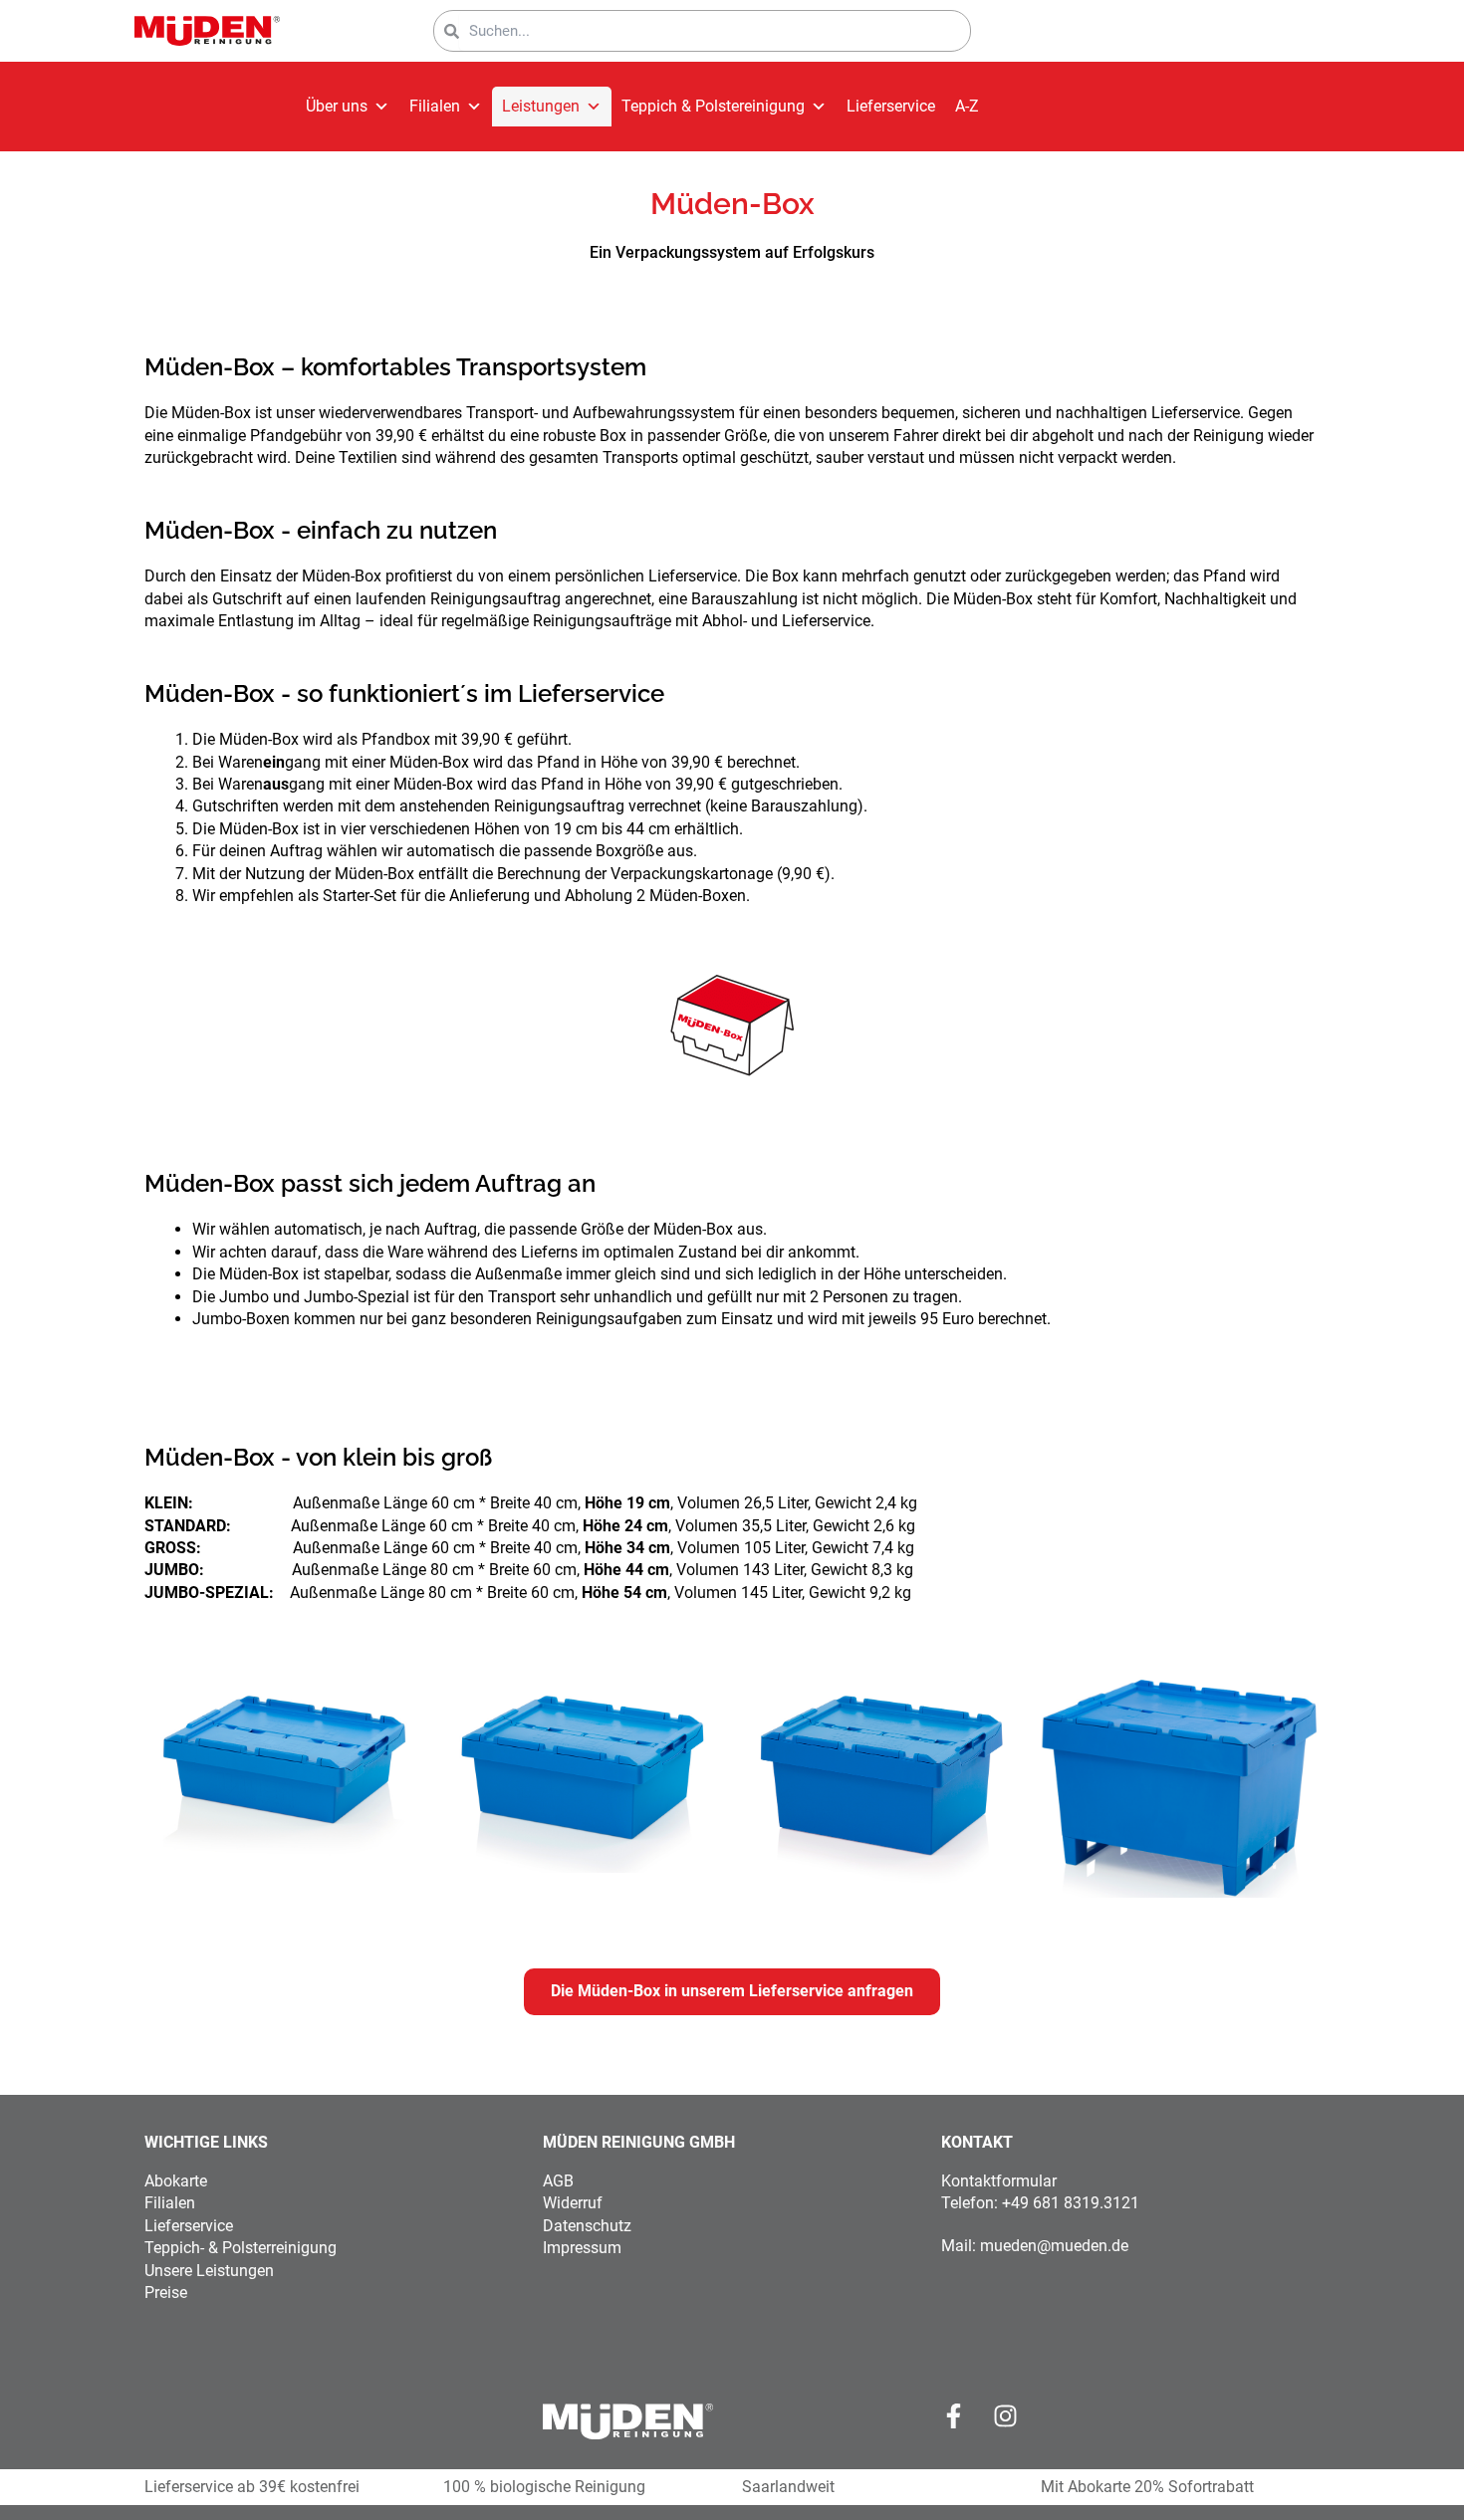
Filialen (435, 106)
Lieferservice (891, 106)
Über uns (337, 106)
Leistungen (541, 106)
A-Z (967, 106)
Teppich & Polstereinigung (713, 106)
